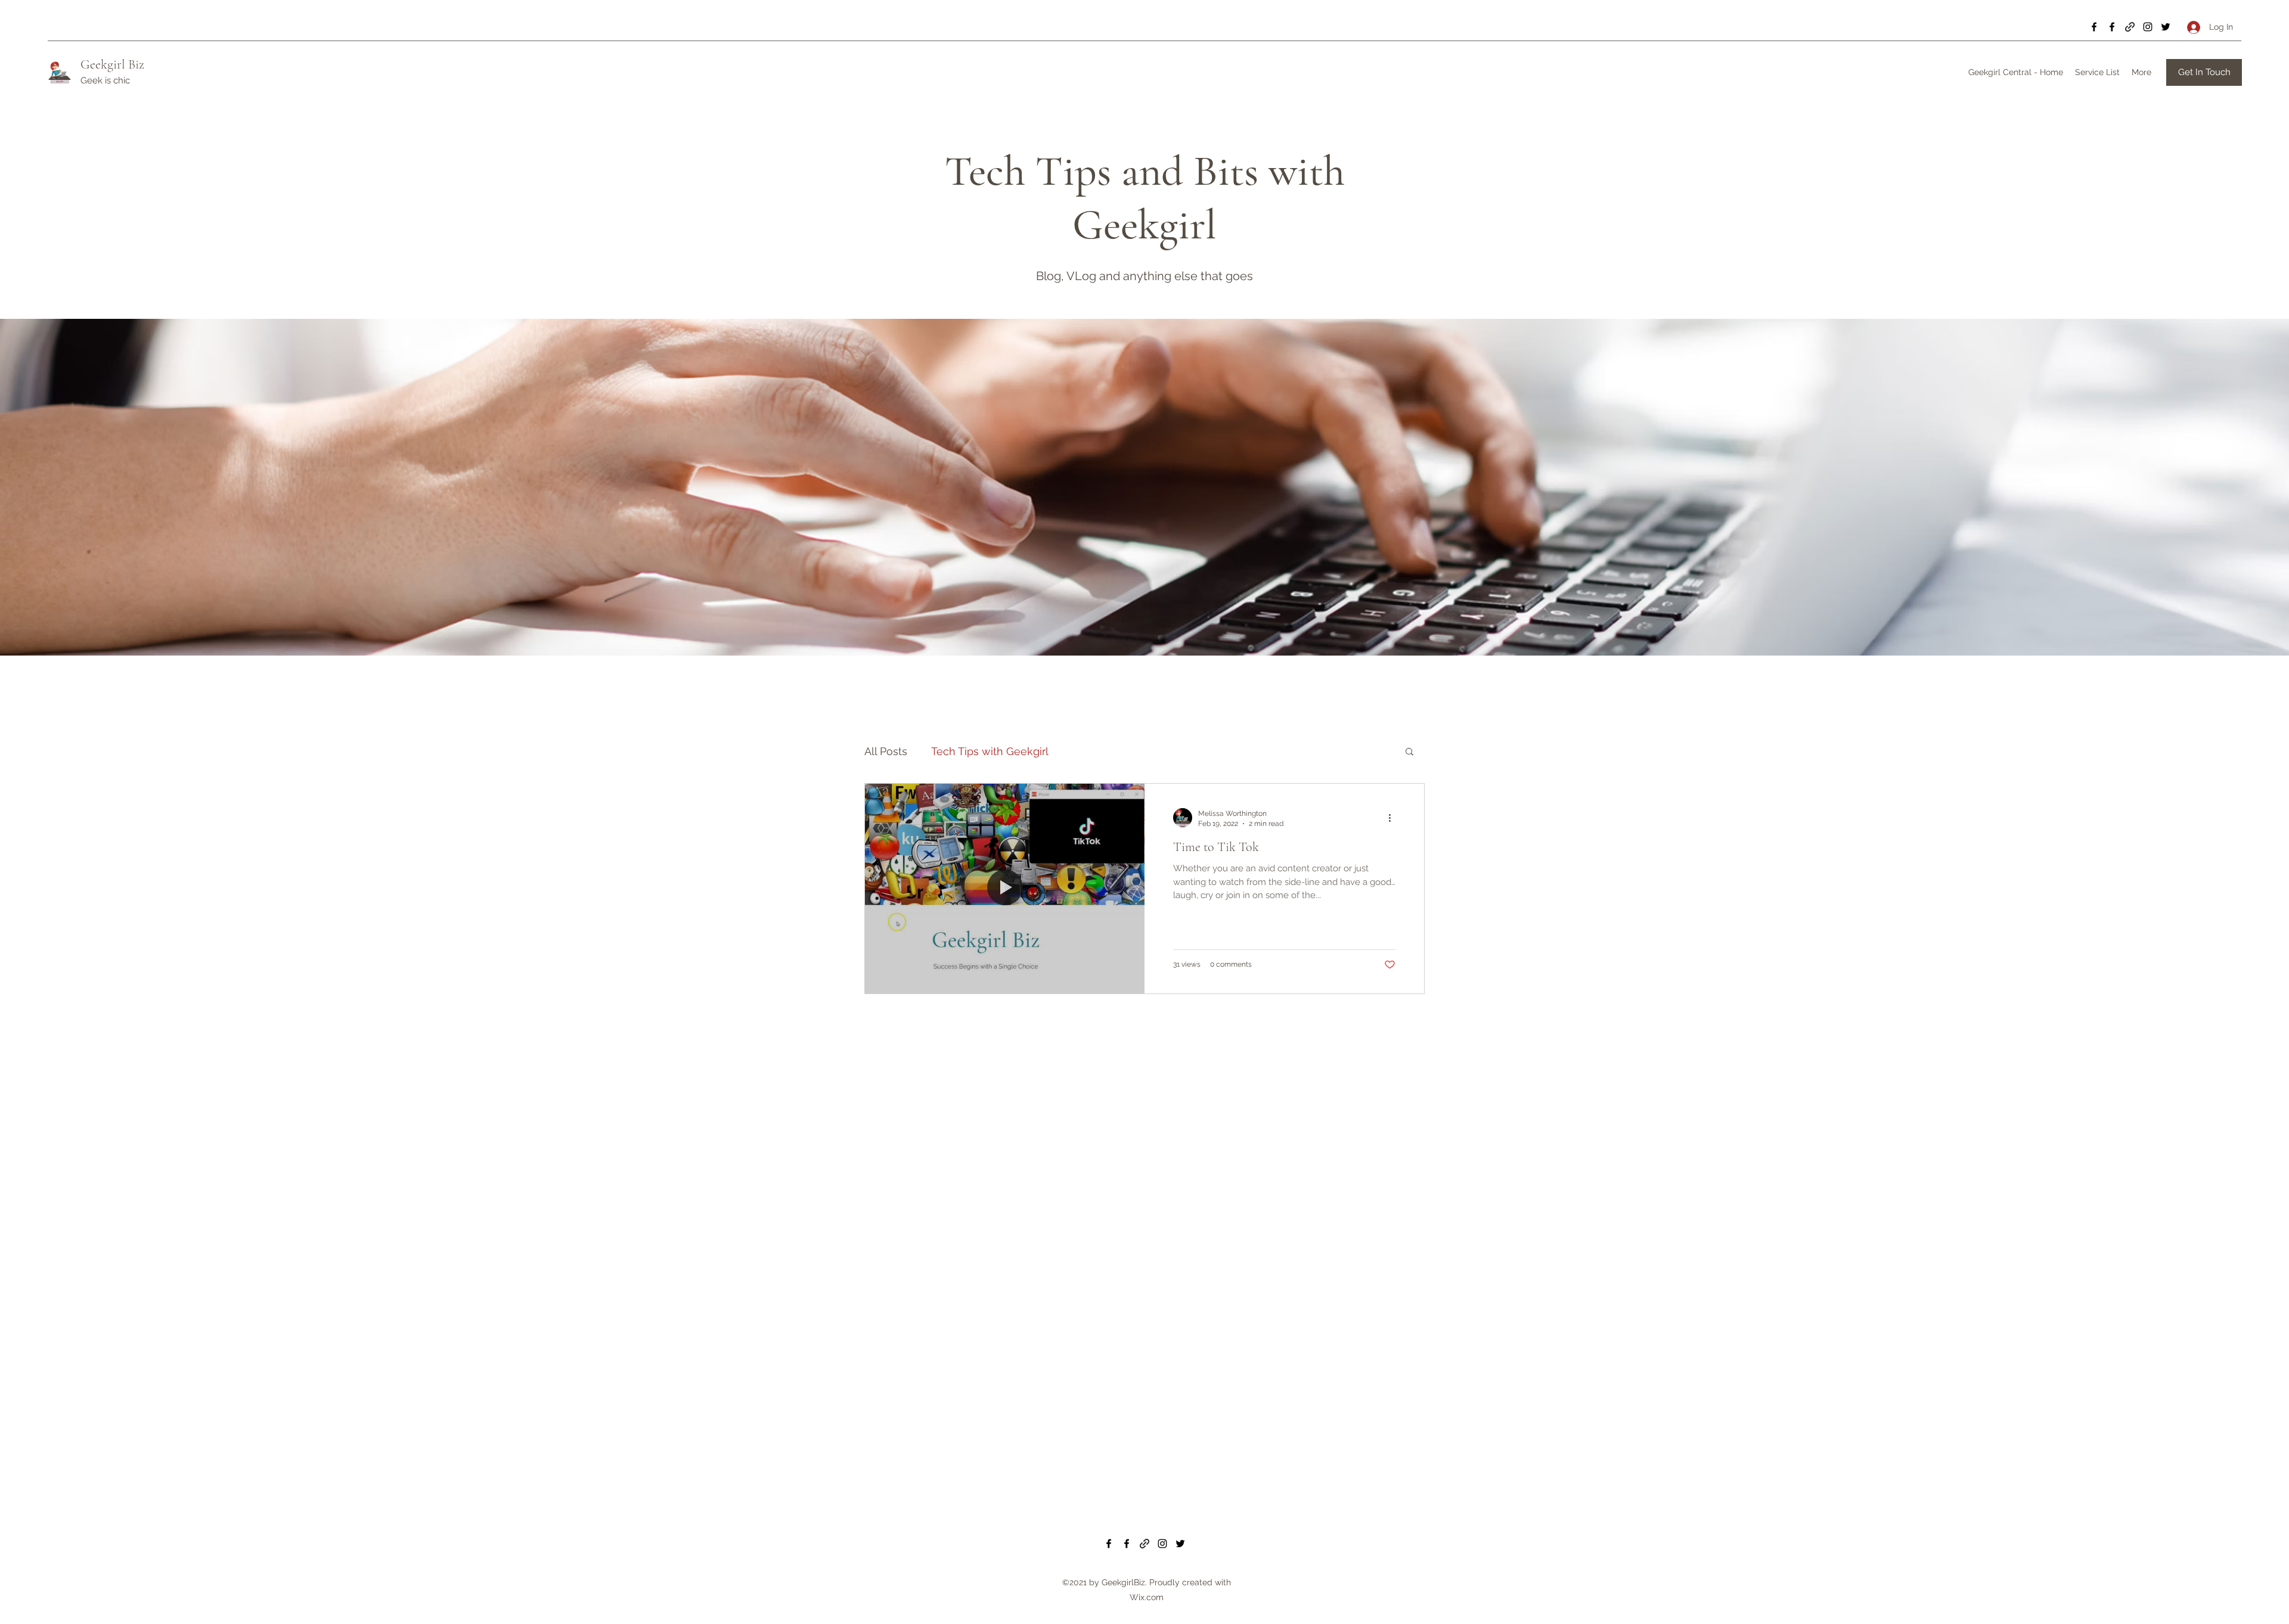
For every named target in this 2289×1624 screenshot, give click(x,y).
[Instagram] (2148, 27)
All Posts (886, 751)
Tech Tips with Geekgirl (990, 751)
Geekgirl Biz (112, 64)
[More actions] (1394, 818)
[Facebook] (2094, 27)
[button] (1409, 752)
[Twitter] (2166, 27)
